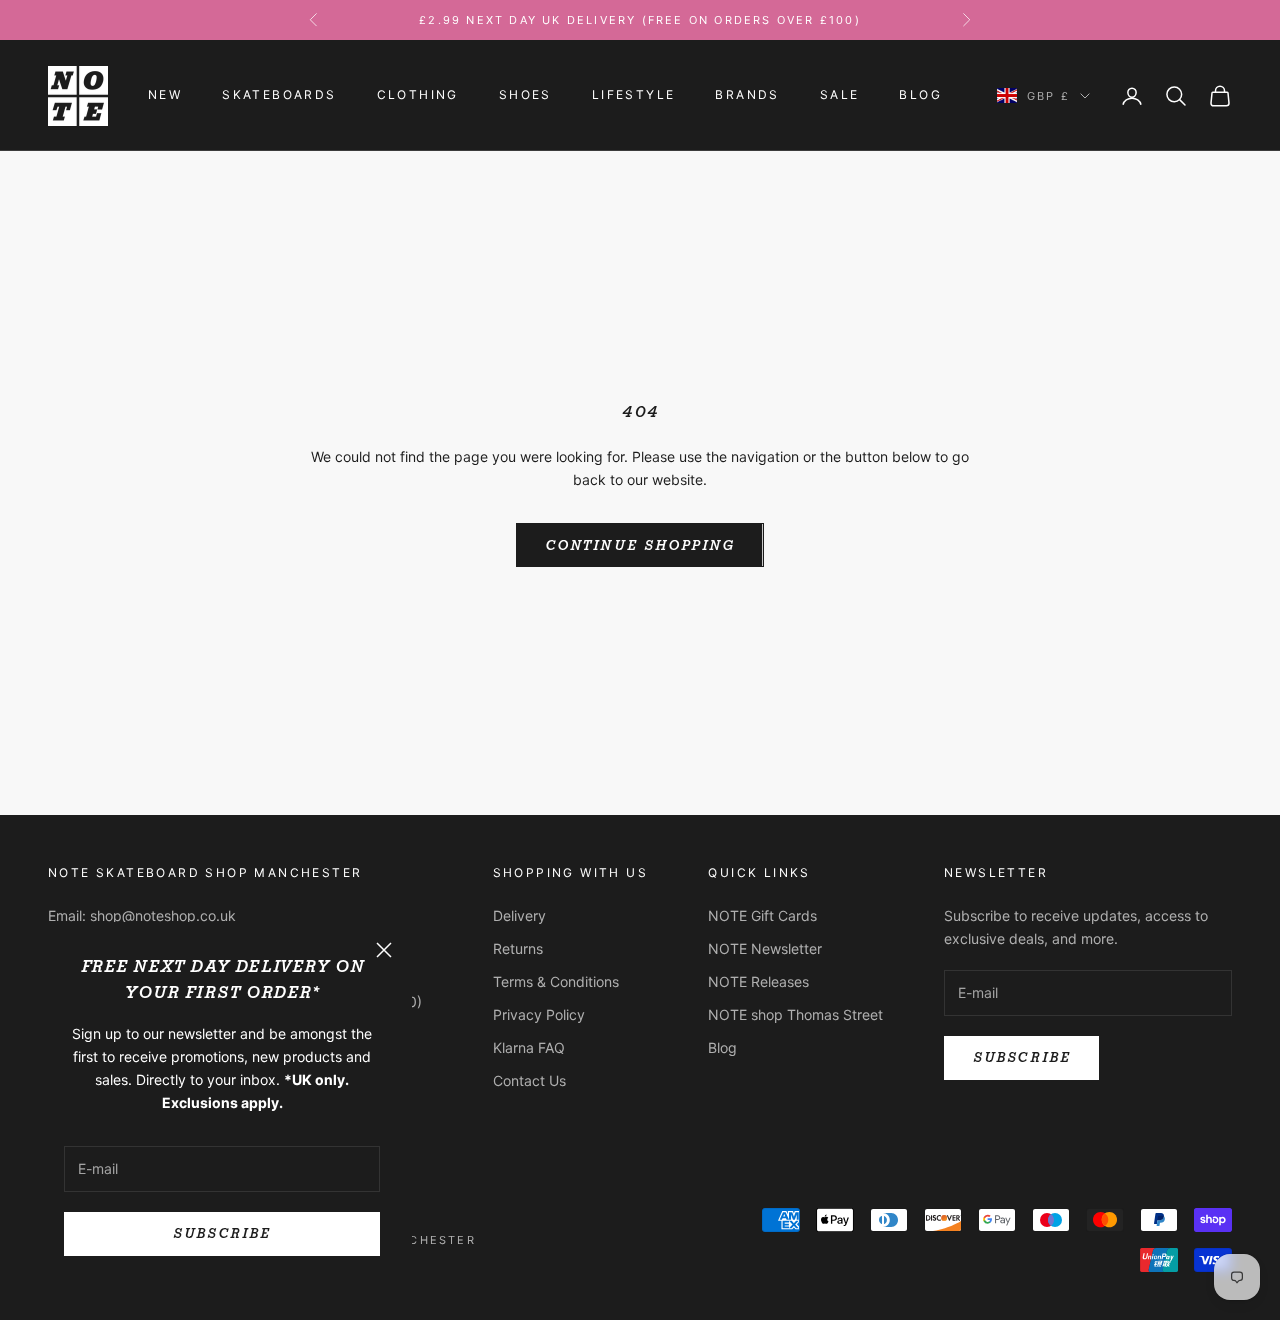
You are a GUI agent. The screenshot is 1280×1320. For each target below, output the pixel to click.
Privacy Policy (539, 1014)
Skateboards (279, 95)
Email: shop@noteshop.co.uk (142, 915)
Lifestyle (634, 95)
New (165, 95)
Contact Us (529, 1080)
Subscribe (221, 1233)
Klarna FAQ (529, 1047)
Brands (747, 95)
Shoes (525, 95)
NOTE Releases (758, 981)
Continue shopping (639, 545)
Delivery (519, 915)
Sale (840, 95)
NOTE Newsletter (765, 948)
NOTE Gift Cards (762, 915)
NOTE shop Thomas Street (795, 1014)
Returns (518, 948)
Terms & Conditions (556, 981)
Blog (920, 95)
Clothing (418, 95)
